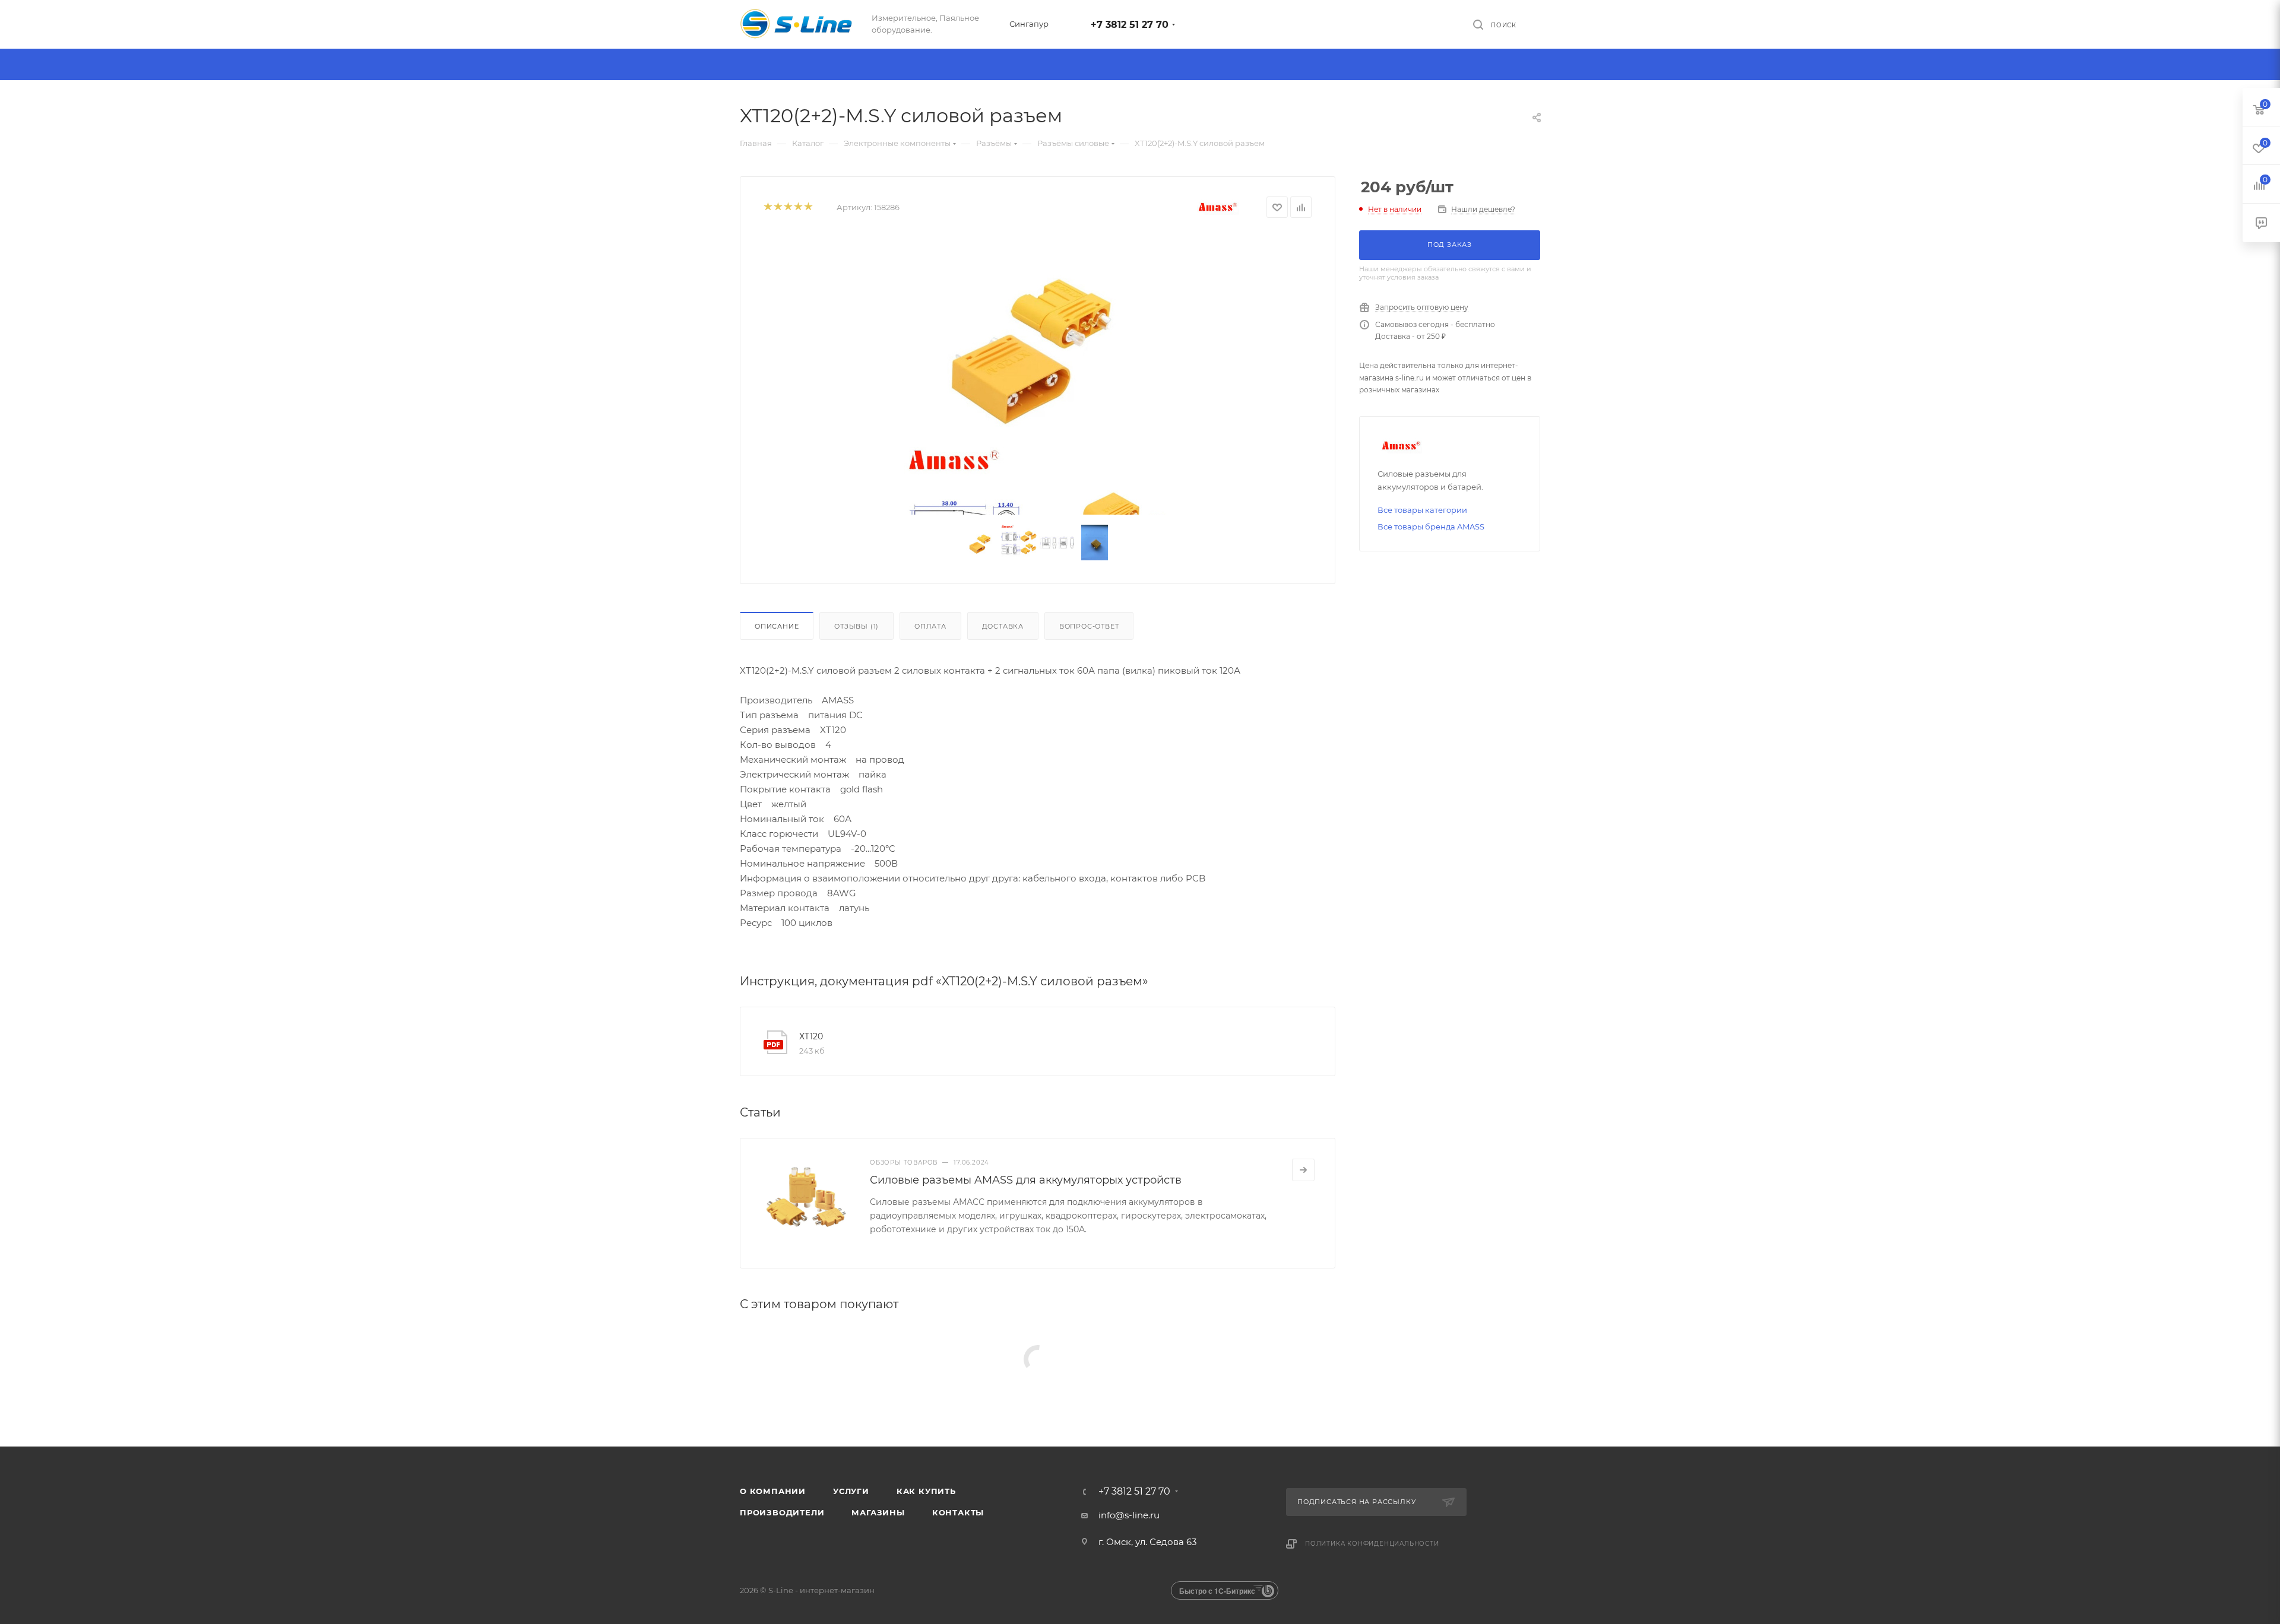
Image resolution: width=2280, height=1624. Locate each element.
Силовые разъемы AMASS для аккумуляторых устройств (1026, 1180)
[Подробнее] (1303, 1170)
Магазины (878, 1512)
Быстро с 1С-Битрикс (1217, 1591)
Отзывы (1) (856, 626)
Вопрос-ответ (1089, 626)
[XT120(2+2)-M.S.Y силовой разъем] (1038, 340)
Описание (777, 626)
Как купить (926, 1491)
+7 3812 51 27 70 (1130, 25)
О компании (773, 1491)
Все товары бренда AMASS (1431, 526)
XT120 (811, 1036)
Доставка (1003, 626)
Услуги (851, 1491)
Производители (782, 1512)
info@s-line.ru (1129, 1515)
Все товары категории (1422, 510)
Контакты (958, 1512)
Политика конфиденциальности (1372, 1544)
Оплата (930, 626)
